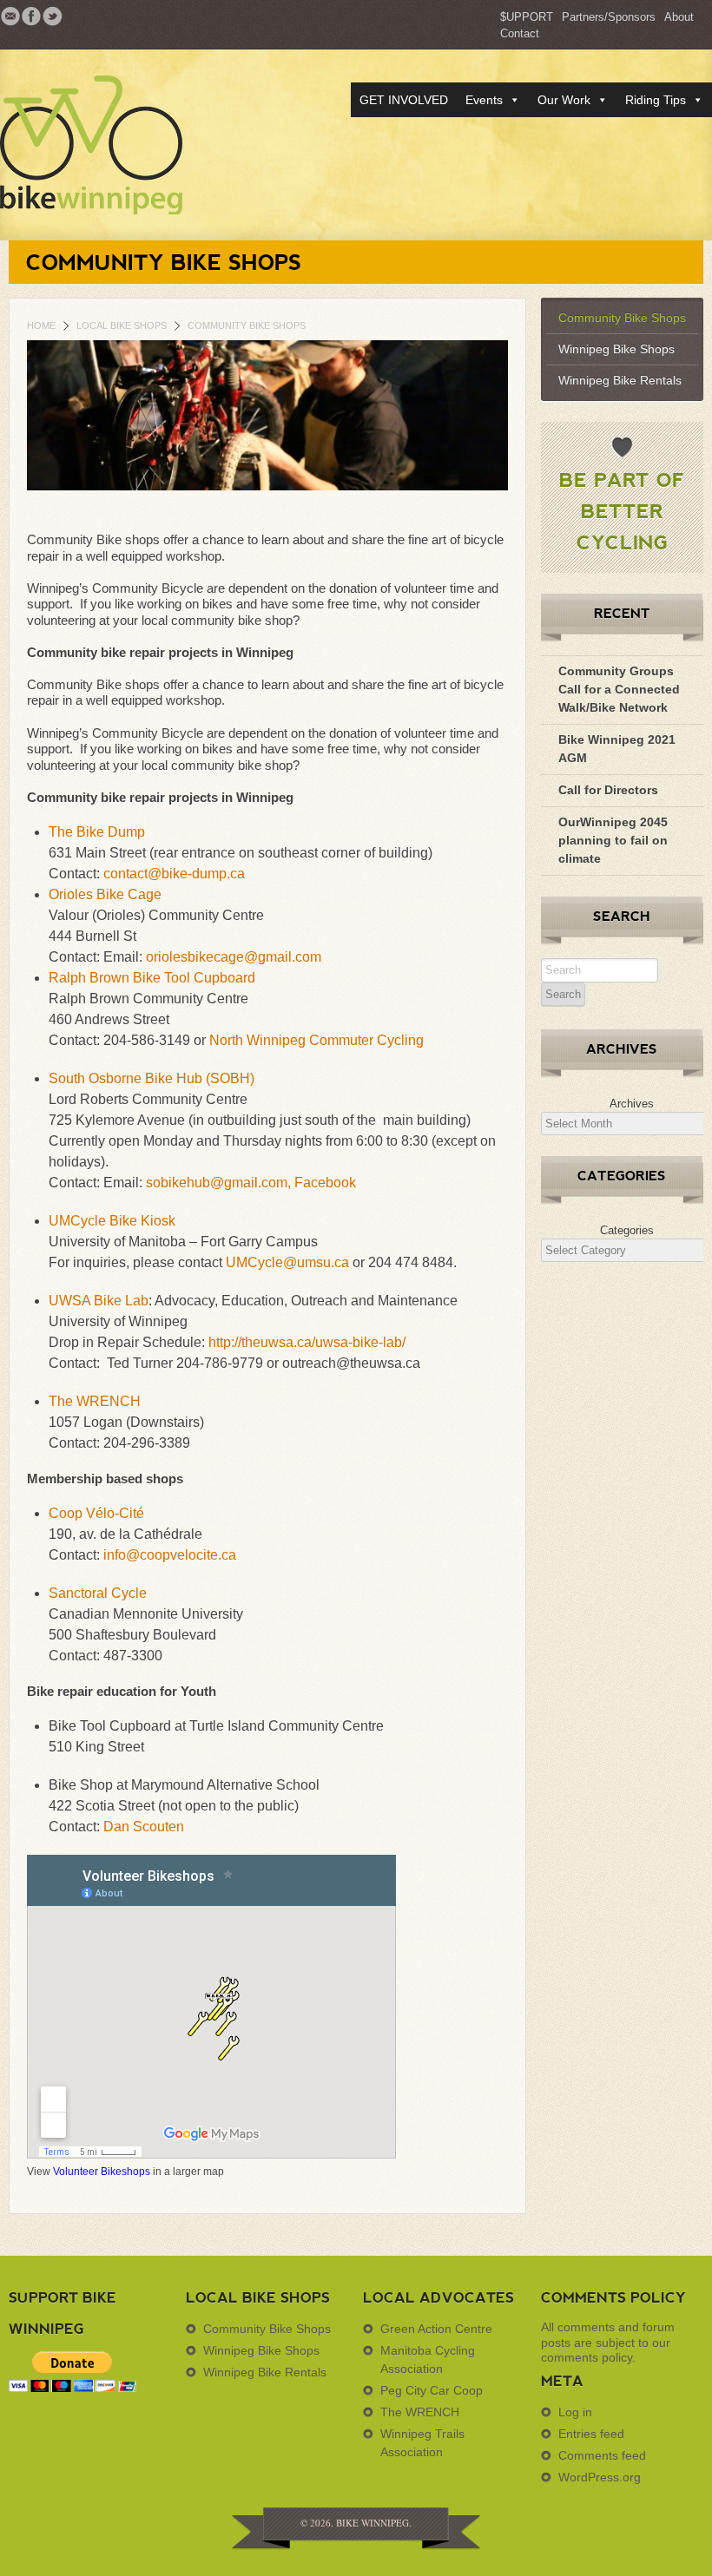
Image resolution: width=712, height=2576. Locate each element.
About (679, 17)
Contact (520, 33)
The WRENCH (95, 1401)
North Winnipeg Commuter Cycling (316, 1040)
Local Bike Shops (122, 325)
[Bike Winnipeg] (106, 145)
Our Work (564, 100)
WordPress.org (600, 2477)
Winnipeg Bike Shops (616, 349)
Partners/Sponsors (609, 17)
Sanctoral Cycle (98, 1593)
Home (41, 325)
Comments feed (602, 2455)
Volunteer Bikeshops (102, 2172)
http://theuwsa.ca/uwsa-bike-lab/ (307, 1342)
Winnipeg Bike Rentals (620, 380)
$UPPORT (527, 17)
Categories (627, 1230)
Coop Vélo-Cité (96, 1513)
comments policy (587, 2357)
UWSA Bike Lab (99, 1301)
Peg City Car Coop (432, 2390)
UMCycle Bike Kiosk (112, 1221)
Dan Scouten (144, 1827)
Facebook (325, 1183)
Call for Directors (608, 790)
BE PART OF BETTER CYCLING (622, 510)
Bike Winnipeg (372, 2523)
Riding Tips (656, 100)
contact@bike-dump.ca (174, 874)
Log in (575, 2412)
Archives (632, 1104)
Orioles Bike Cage (105, 894)
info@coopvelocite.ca (170, 1555)
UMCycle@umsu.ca (287, 1262)
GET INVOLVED (404, 100)
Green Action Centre (436, 2329)
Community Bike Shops (622, 318)
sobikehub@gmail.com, (220, 1183)
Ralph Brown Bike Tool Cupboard (152, 978)
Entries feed (591, 2434)
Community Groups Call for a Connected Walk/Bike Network (619, 689)
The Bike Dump (97, 832)
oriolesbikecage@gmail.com (234, 957)
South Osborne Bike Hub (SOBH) (152, 1078)
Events (484, 100)
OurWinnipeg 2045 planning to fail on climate (613, 840)
